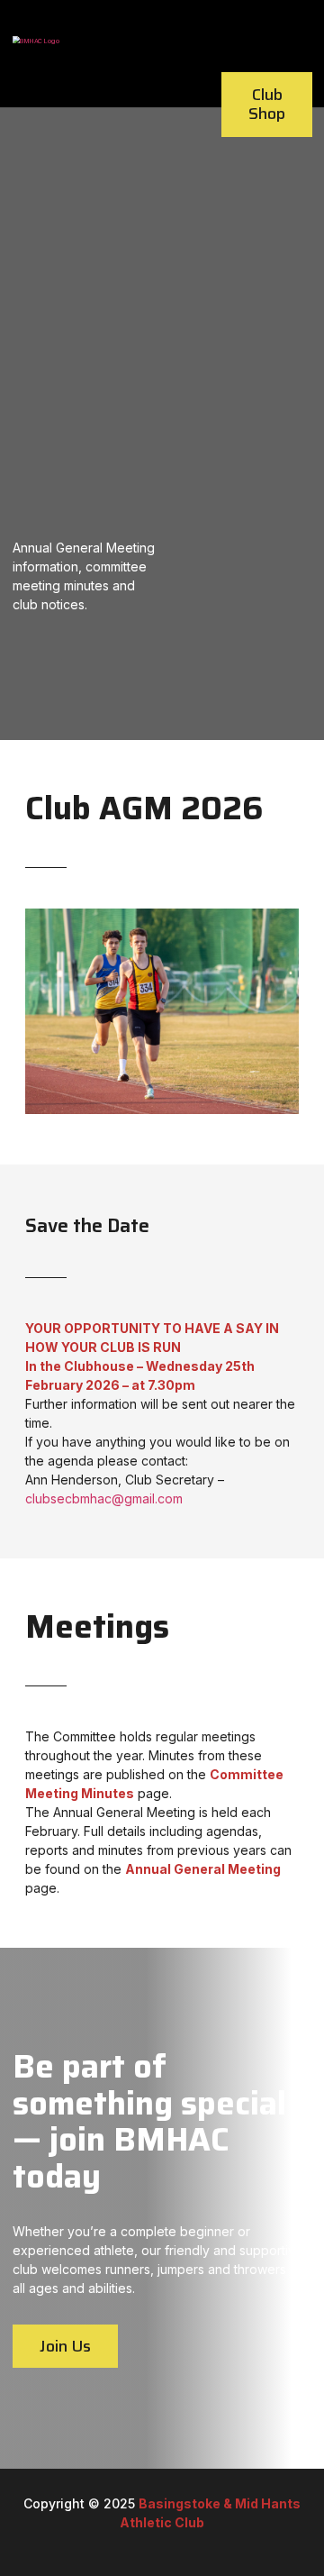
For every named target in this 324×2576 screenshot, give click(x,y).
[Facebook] (152, 2542)
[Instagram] (183, 2542)
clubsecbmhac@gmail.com (104, 1498)
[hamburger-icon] (291, 31)
